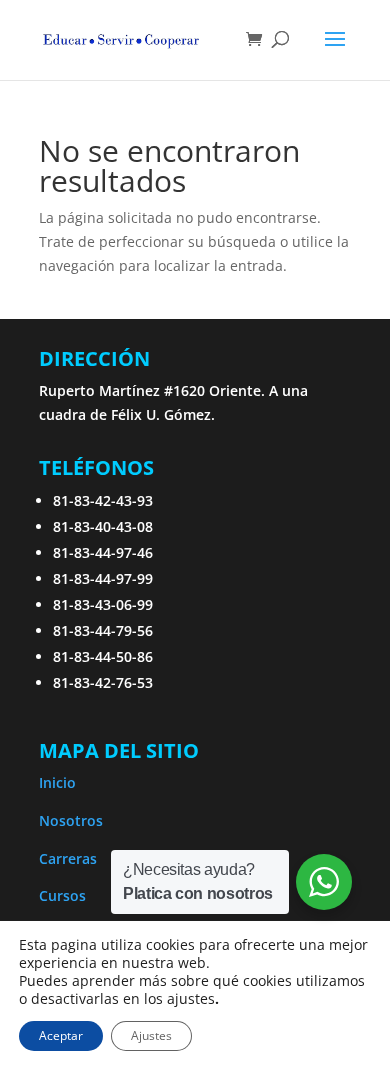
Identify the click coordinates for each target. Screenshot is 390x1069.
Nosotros (71, 820)
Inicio (57, 782)
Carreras (68, 858)
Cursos (62, 895)
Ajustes (151, 1035)
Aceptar (61, 1035)
